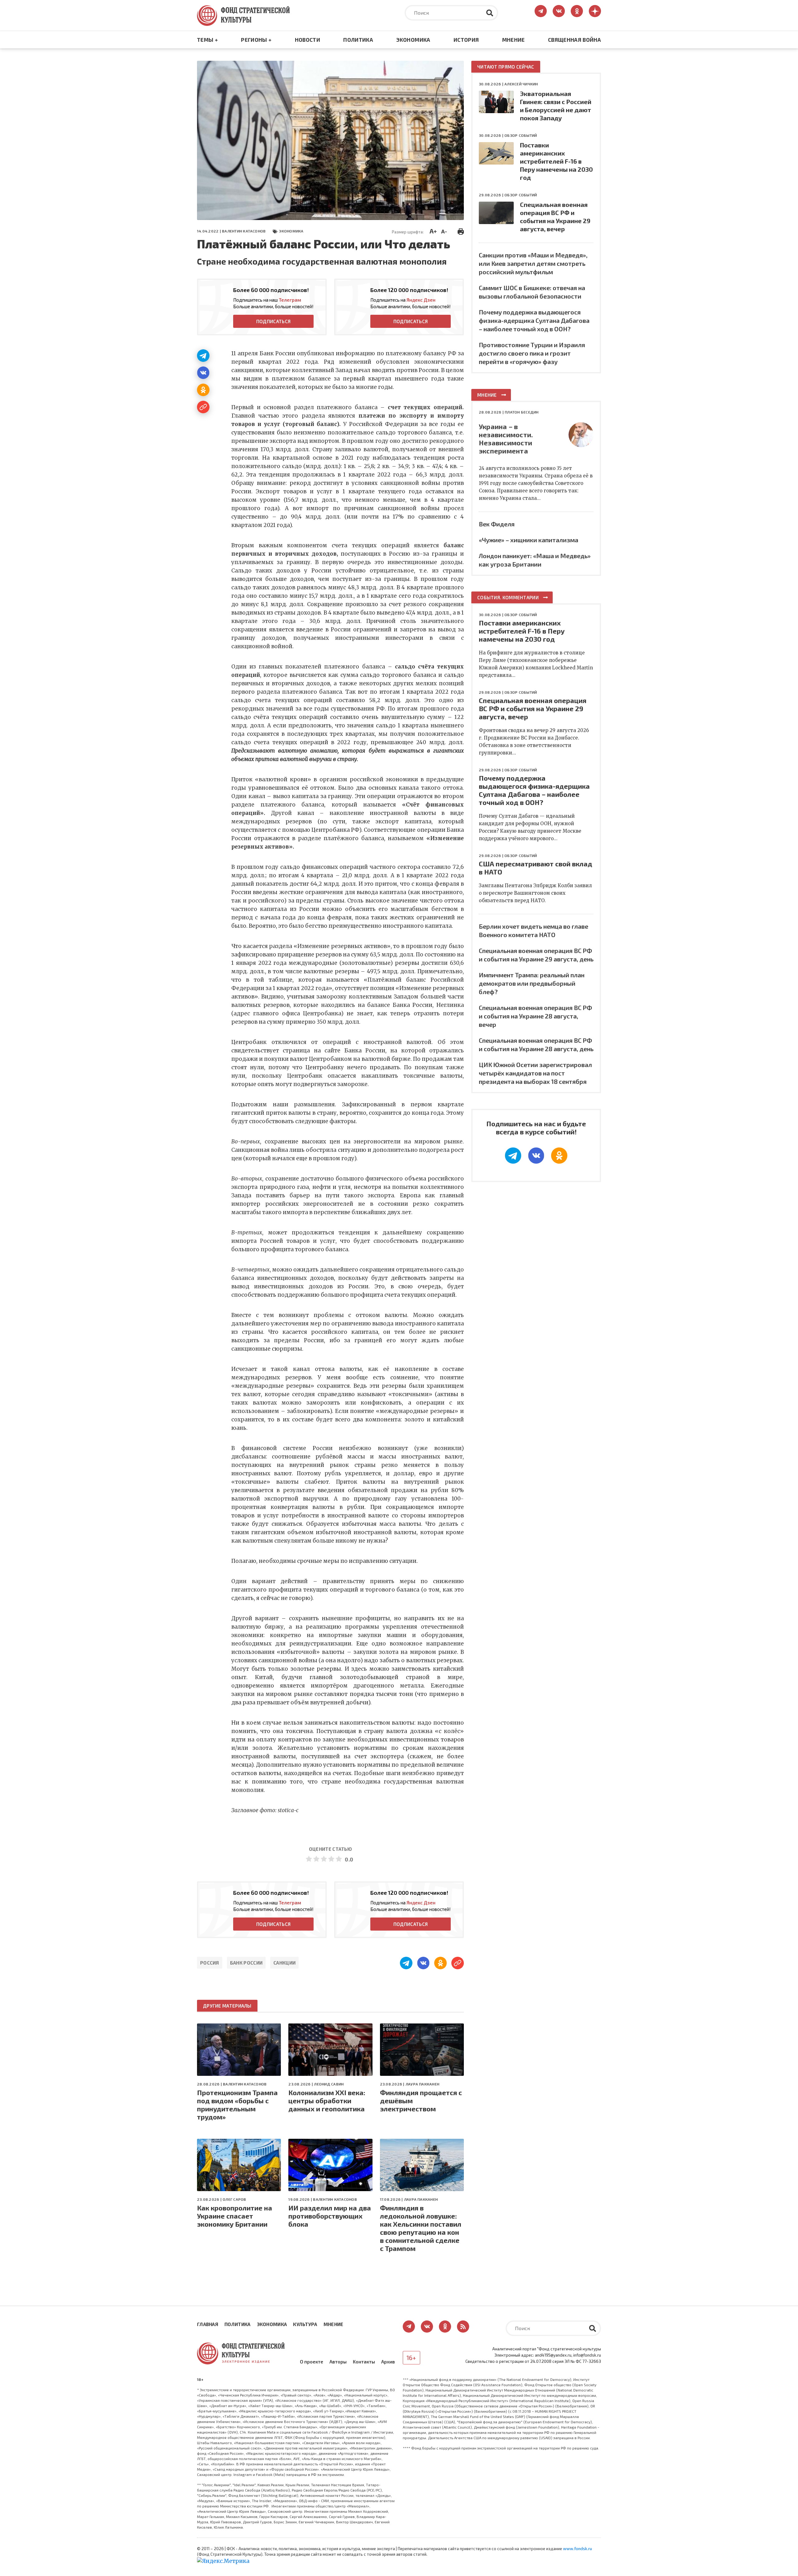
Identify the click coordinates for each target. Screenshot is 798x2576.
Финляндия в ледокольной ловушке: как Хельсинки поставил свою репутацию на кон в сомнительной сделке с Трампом (421, 2228)
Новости (308, 40)
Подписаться (273, 321)
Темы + (207, 40)
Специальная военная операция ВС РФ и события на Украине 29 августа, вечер (533, 708)
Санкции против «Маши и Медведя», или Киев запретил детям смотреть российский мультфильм (533, 263)
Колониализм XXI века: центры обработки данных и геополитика (327, 2100)
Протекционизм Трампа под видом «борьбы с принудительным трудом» (237, 2104)
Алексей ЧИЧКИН (521, 84)
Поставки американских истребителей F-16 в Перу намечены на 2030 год (556, 161)
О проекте (312, 2362)
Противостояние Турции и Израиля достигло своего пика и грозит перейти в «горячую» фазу (532, 353)
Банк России (246, 1963)
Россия (210, 1963)
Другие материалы (227, 2006)
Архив (388, 2362)
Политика (358, 40)
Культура (305, 2324)
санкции (284, 1963)
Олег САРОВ (234, 2199)
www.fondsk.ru (577, 2549)
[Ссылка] (203, 407)
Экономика (413, 40)
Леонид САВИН (329, 2084)
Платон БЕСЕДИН (522, 412)
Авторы (338, 2362)
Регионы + (256, 40)
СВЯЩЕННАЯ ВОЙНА (574, 40)
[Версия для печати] (461, 231)
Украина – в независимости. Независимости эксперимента (506, 438)
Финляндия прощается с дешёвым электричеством (421, 2100)
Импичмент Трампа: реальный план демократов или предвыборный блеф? (532, 983)
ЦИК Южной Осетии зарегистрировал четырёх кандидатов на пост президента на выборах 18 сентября (535, 1073)
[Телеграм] (203, 356)
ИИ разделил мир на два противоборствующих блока (330, 2216)
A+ (433, 231)
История (466, 40)
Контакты (364, 2362)
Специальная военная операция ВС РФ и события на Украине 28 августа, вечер (535, 1016)
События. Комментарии (508, 597)
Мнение (514, 40)
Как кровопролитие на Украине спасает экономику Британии (235, 2216)
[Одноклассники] (203, 390)
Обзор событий (521, 135)
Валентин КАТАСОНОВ (244, 231)
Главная (208, 2324)
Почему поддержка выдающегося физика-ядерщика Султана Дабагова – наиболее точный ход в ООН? (534, 320)
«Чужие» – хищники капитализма (529, 540)
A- (444, 231)
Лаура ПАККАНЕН (422, 2084)
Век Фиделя (497, 524)
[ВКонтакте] (203, 373)
